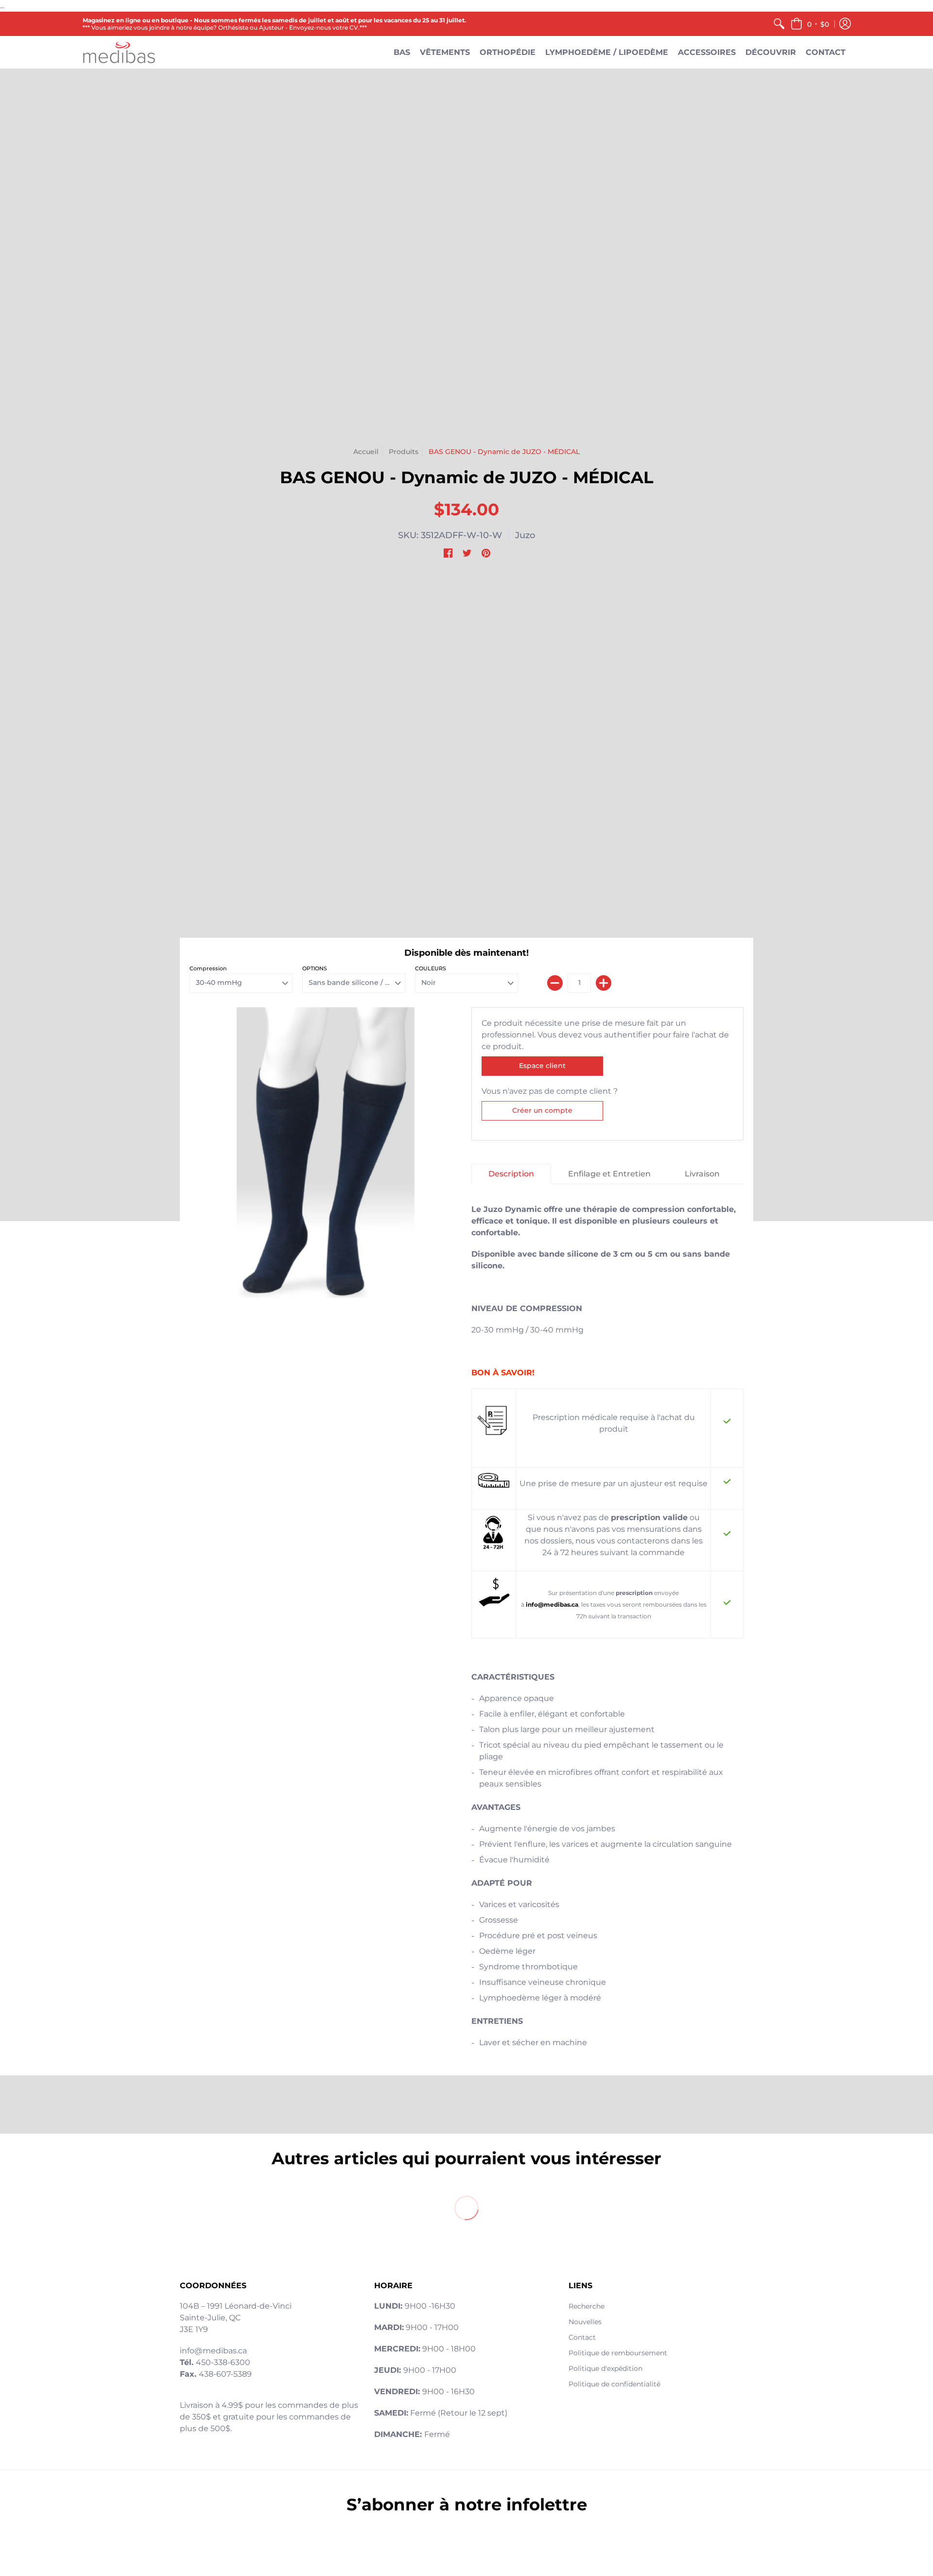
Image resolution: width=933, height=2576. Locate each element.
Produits (404, 452)
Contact (582, 2337)
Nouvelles (585, 2322)
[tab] (511, 1174)
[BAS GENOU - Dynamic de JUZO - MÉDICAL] (326, 1153)
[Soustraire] (555, 983)
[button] (810, 24)
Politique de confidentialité (614, 2384)
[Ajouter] (604, 983)
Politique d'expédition (605, 2368)
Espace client (542, 1066)
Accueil (366, 452)
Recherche (587, 2306)
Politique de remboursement (618, 2353)
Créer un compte (542, 1110)
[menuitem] (779, 24)
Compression (208, 968)
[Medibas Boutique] (119, 52)
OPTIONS (315, 968)
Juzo (525, 535)
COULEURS (431, 968)
